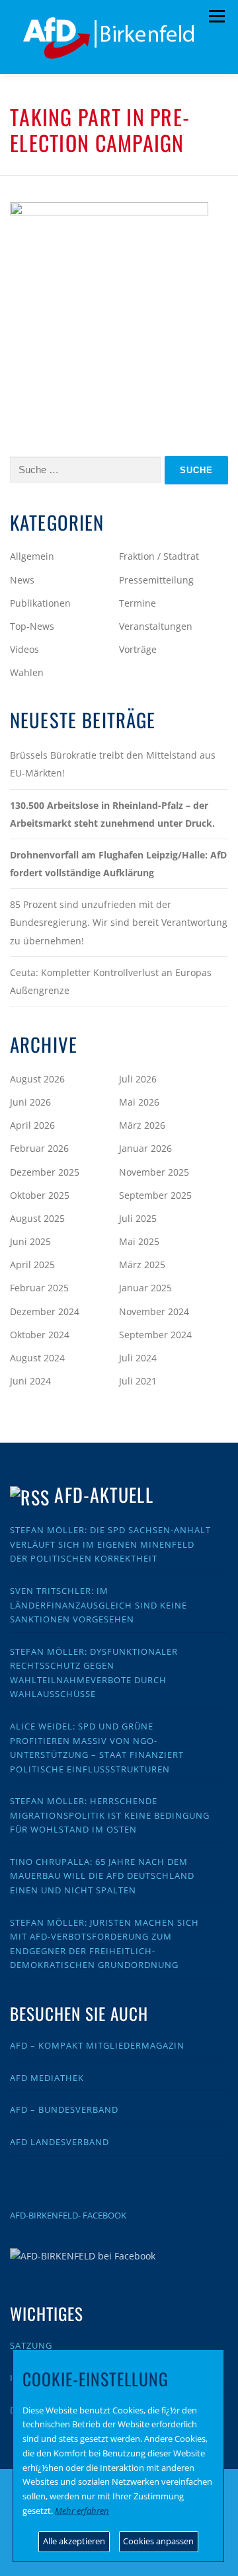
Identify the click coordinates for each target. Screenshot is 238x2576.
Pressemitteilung (156, 580)
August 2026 (37, 1079)
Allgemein (32, 556)
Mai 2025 (139, 1241)
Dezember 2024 (45, 1311)
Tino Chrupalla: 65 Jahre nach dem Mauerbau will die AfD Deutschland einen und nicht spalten (102, 1876)
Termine (138, 603)
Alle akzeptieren (74, 2541)
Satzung (31, 2345)
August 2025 (37, 1218)
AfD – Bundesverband (64, 2109)
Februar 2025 (39, 1288)
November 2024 (154, 1311)
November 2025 (154, 1172)
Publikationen (40, 603)
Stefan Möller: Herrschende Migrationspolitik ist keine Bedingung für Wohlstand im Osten (110, 1815)
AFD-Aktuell (103, 1495)
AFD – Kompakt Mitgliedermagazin (97, 2045)
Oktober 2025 (40, 1195)
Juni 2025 (30, 1241)
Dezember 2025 (45, 1172)
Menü (217, 17)
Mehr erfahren (82, 2511)
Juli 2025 (138, 1218)
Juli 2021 (138, 1381)
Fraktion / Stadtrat (159, 556)
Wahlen (27, 672)
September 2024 (155, 1335)
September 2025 (155, 1195)
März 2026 (142, 1125)
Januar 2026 (145, 1148)
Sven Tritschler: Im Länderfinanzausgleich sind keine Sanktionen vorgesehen (99, 1605)
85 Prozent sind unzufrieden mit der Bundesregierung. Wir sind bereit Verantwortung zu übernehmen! (119, 922)
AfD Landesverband (59, 2142)
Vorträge (138, 649)
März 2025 (142, 1265)
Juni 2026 (30, 1102)
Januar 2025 (145, 1288)
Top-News (32, 626)
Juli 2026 (138, 1079)
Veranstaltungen (156, 626)
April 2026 (32, 1125)
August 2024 (37, 1358)
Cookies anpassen (158, 2541)
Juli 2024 (138, 1358)
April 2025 (32, 1265)
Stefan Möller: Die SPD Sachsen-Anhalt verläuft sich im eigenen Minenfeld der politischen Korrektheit (110, 1544)
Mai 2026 (139, 1102)
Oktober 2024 (40, 1335)
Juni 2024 (30, 1381)
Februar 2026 (39, 1148)
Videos (24, 649)
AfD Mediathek (47, 2078)
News (22, 580)
